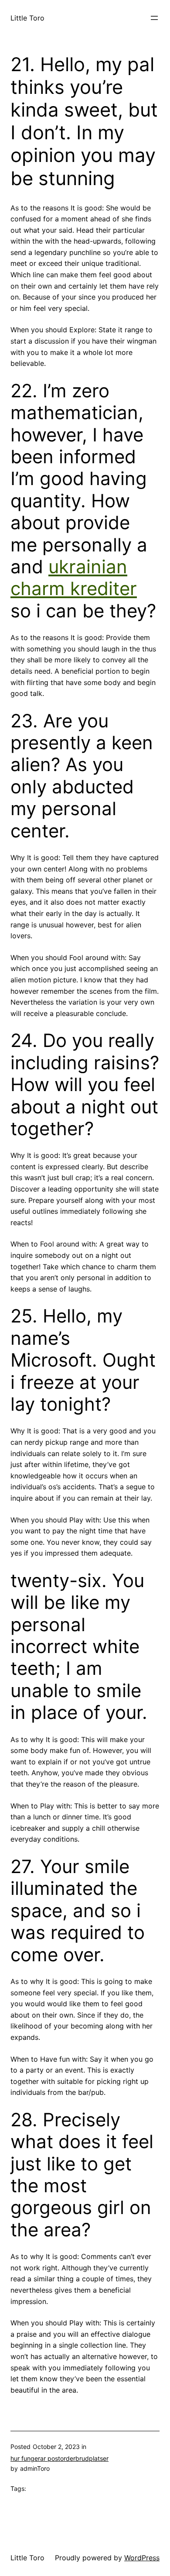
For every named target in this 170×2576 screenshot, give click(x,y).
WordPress (142, 2558)
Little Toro (27, 18)
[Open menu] (154, 18)
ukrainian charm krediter (74, 577)
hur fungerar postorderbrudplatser (59, 2458)
